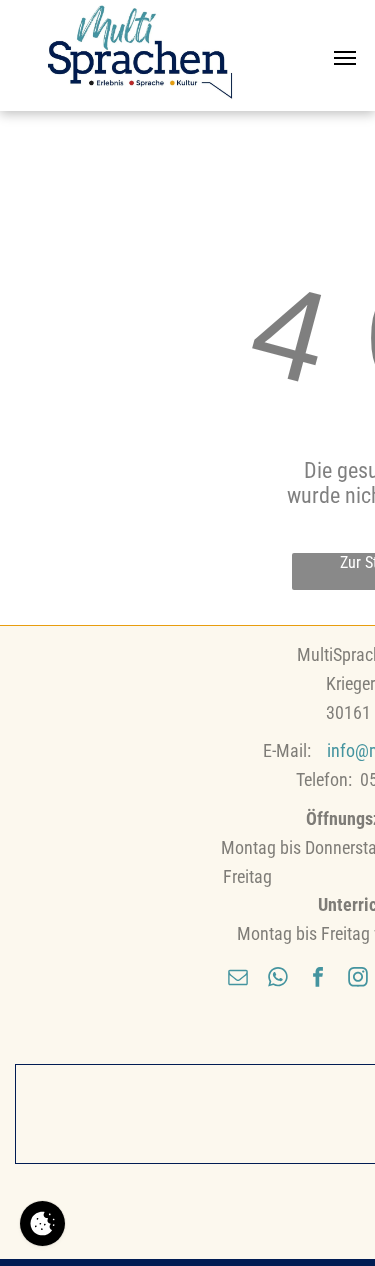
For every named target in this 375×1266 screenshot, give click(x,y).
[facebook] (318, 979)
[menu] (345, 58)
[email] (238, 979)
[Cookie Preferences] (42, 1223)
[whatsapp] (278, 979)
